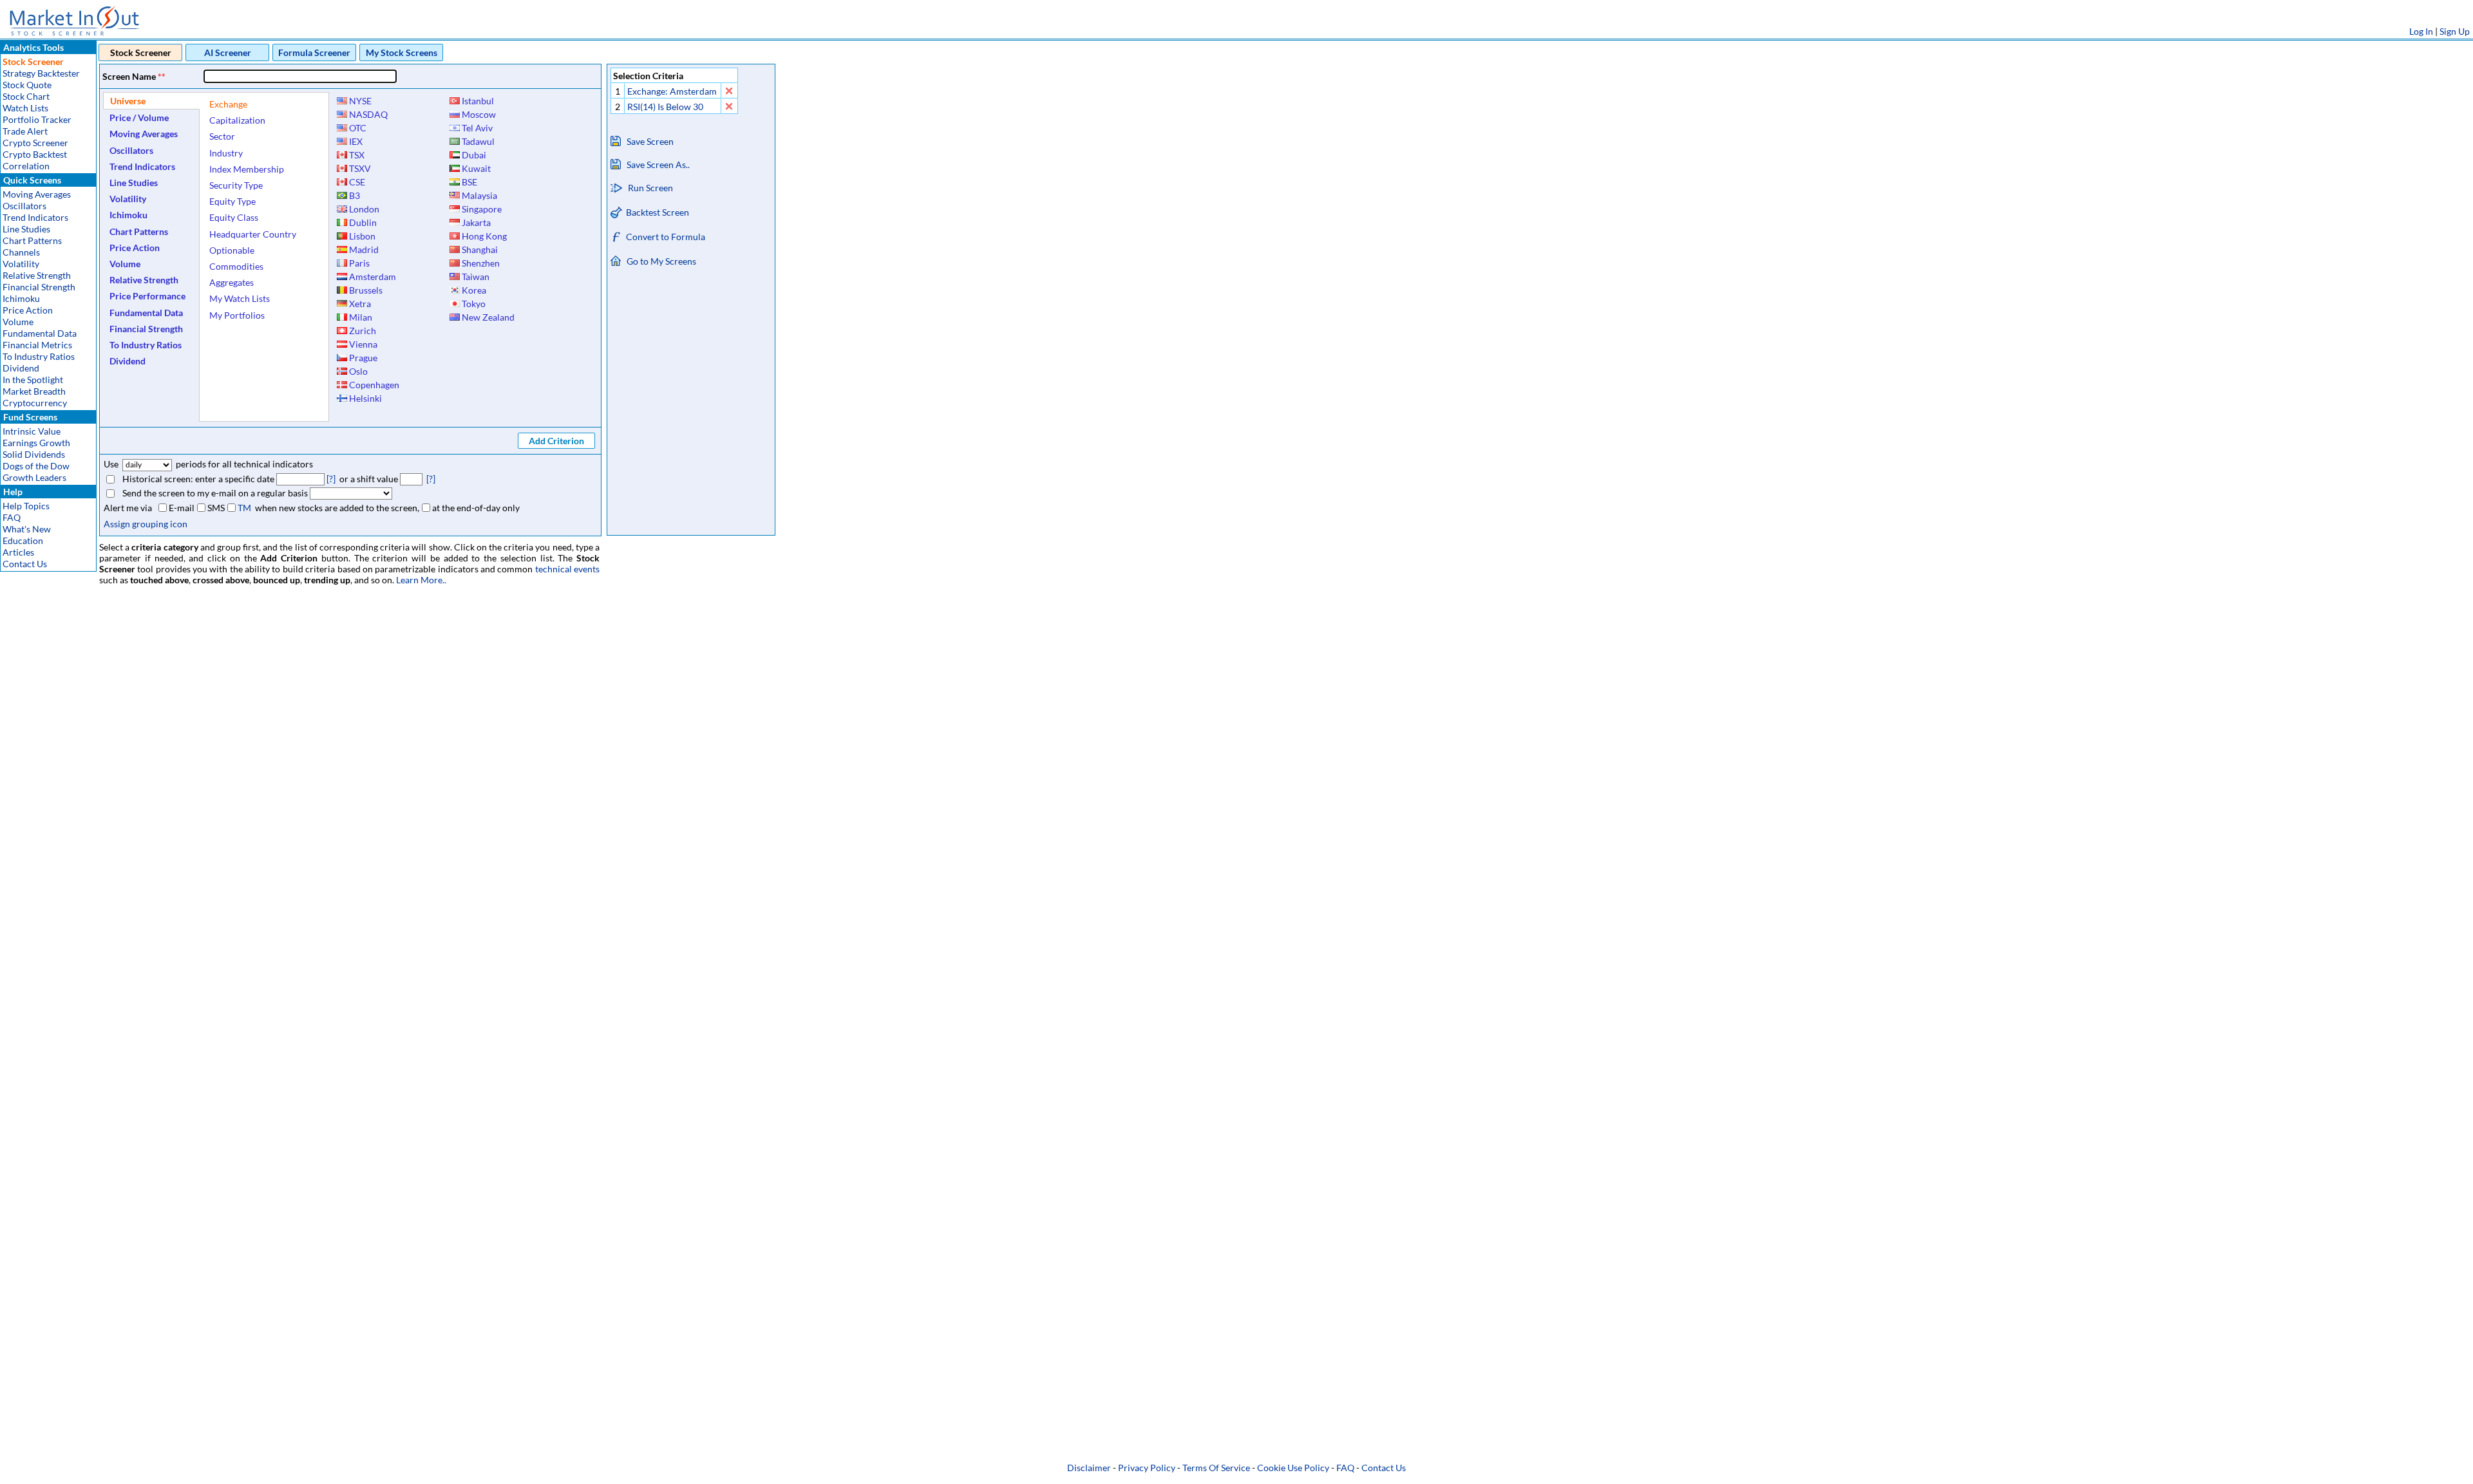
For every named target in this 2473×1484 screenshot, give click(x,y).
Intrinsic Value (32, 431)
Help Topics (26, 506)
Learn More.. (421, 580)
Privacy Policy (1147, 1468)
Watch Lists (25, 108)
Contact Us (25, 564)
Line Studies (26, 229)
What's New (27, 529)
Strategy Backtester (41, 73)
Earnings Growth (36, 443)
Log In (2421, 31)
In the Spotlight (33, 380)
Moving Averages (37, 194)
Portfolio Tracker (37, 119)
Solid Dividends (34, 454)
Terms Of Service (1216, 1468)
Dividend (21, 368)
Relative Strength (37, 275)
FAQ (12, 517)
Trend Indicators (35, 217)
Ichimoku (21, 298)
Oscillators (24, 206)
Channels (21, 252)
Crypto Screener (35, 143)
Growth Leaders (34, 477)
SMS (216, 508)
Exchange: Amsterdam (672, 91)
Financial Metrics (37, 345)
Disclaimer (1089, 1468)
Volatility (21, 264)
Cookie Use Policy (1293, 1468)
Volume (18, 322)
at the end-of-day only (476, 508)
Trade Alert (25, 131)
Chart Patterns (32, 240)
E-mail (182, 508)
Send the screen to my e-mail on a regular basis (215, 493)
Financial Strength (39, 287)
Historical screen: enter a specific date (198, 479)
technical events (567, 569)
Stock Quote (27, 85)
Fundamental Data (40, 333)
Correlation (26, 166)
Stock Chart (26, 96)
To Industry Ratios (39, 356)
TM (244, 508)
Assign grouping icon (146, 524)
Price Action (28, 310)
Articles (18, 552)
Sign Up (2455, 31)
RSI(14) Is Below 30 (665, 107)
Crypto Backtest (35, 154)
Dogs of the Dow (36, 466)
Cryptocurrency (35, 403)
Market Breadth (34, 391)
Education (23, 540)
